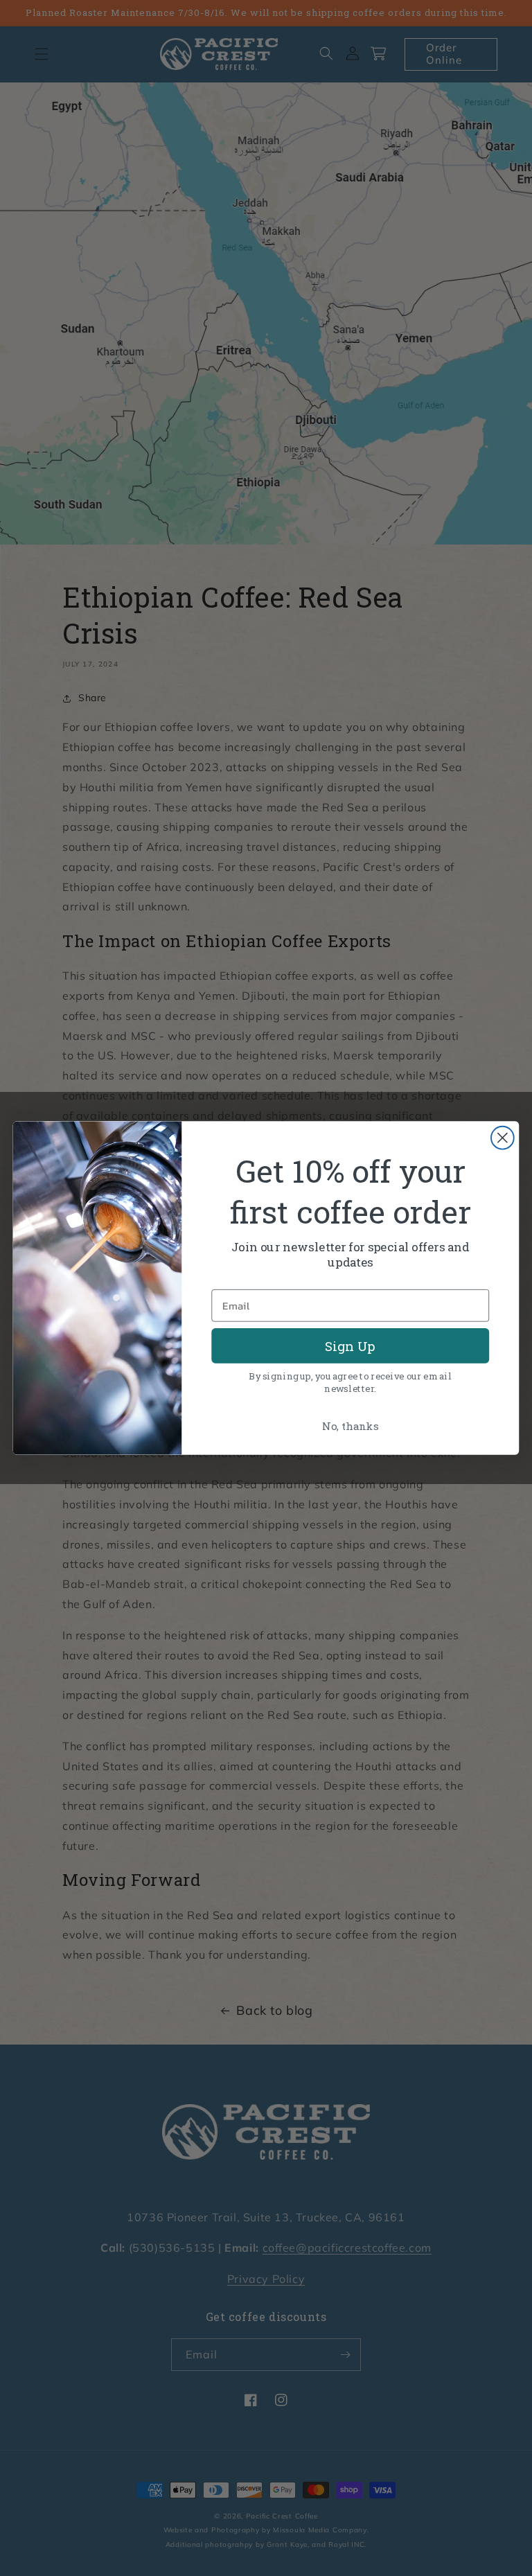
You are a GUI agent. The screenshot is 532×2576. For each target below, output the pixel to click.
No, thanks (350, 1426)
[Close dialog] (503, 1138)
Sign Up (350, 1346)
